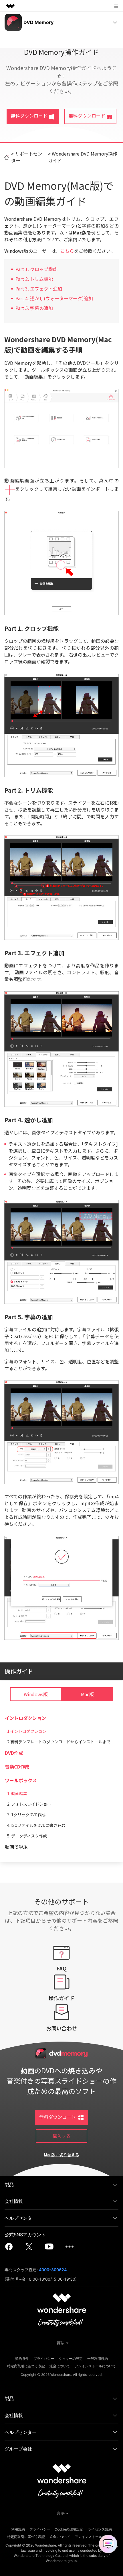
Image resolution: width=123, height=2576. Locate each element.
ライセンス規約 (100, 2529)
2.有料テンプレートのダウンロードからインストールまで (59, 1742)
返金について (60, 2366)
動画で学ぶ (16, 1847)
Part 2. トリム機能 (34, 279)
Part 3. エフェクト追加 (39, 289)
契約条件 (22, 2359)
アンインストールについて (95, 2366)
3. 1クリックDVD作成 (26, 1815)
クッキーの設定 (71, 2359)
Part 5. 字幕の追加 (34, 308)
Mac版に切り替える (61, 2155)
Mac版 (87, 1694)
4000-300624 (53, 2270)
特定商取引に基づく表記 (26, 2366)
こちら (67, 251)
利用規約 (18, 2529)
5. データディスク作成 (27, 1836)
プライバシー (44, 2359)
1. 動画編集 (17, 1793)
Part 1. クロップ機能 (36, 269)
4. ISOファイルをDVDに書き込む (36, 1825)
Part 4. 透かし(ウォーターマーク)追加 (54, 298)
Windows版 (36, 1694)
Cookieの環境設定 (69, 2529)
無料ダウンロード (29, 116)
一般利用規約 (98, 2359)
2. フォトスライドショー (29, 1804)
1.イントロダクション (27, 1731)
